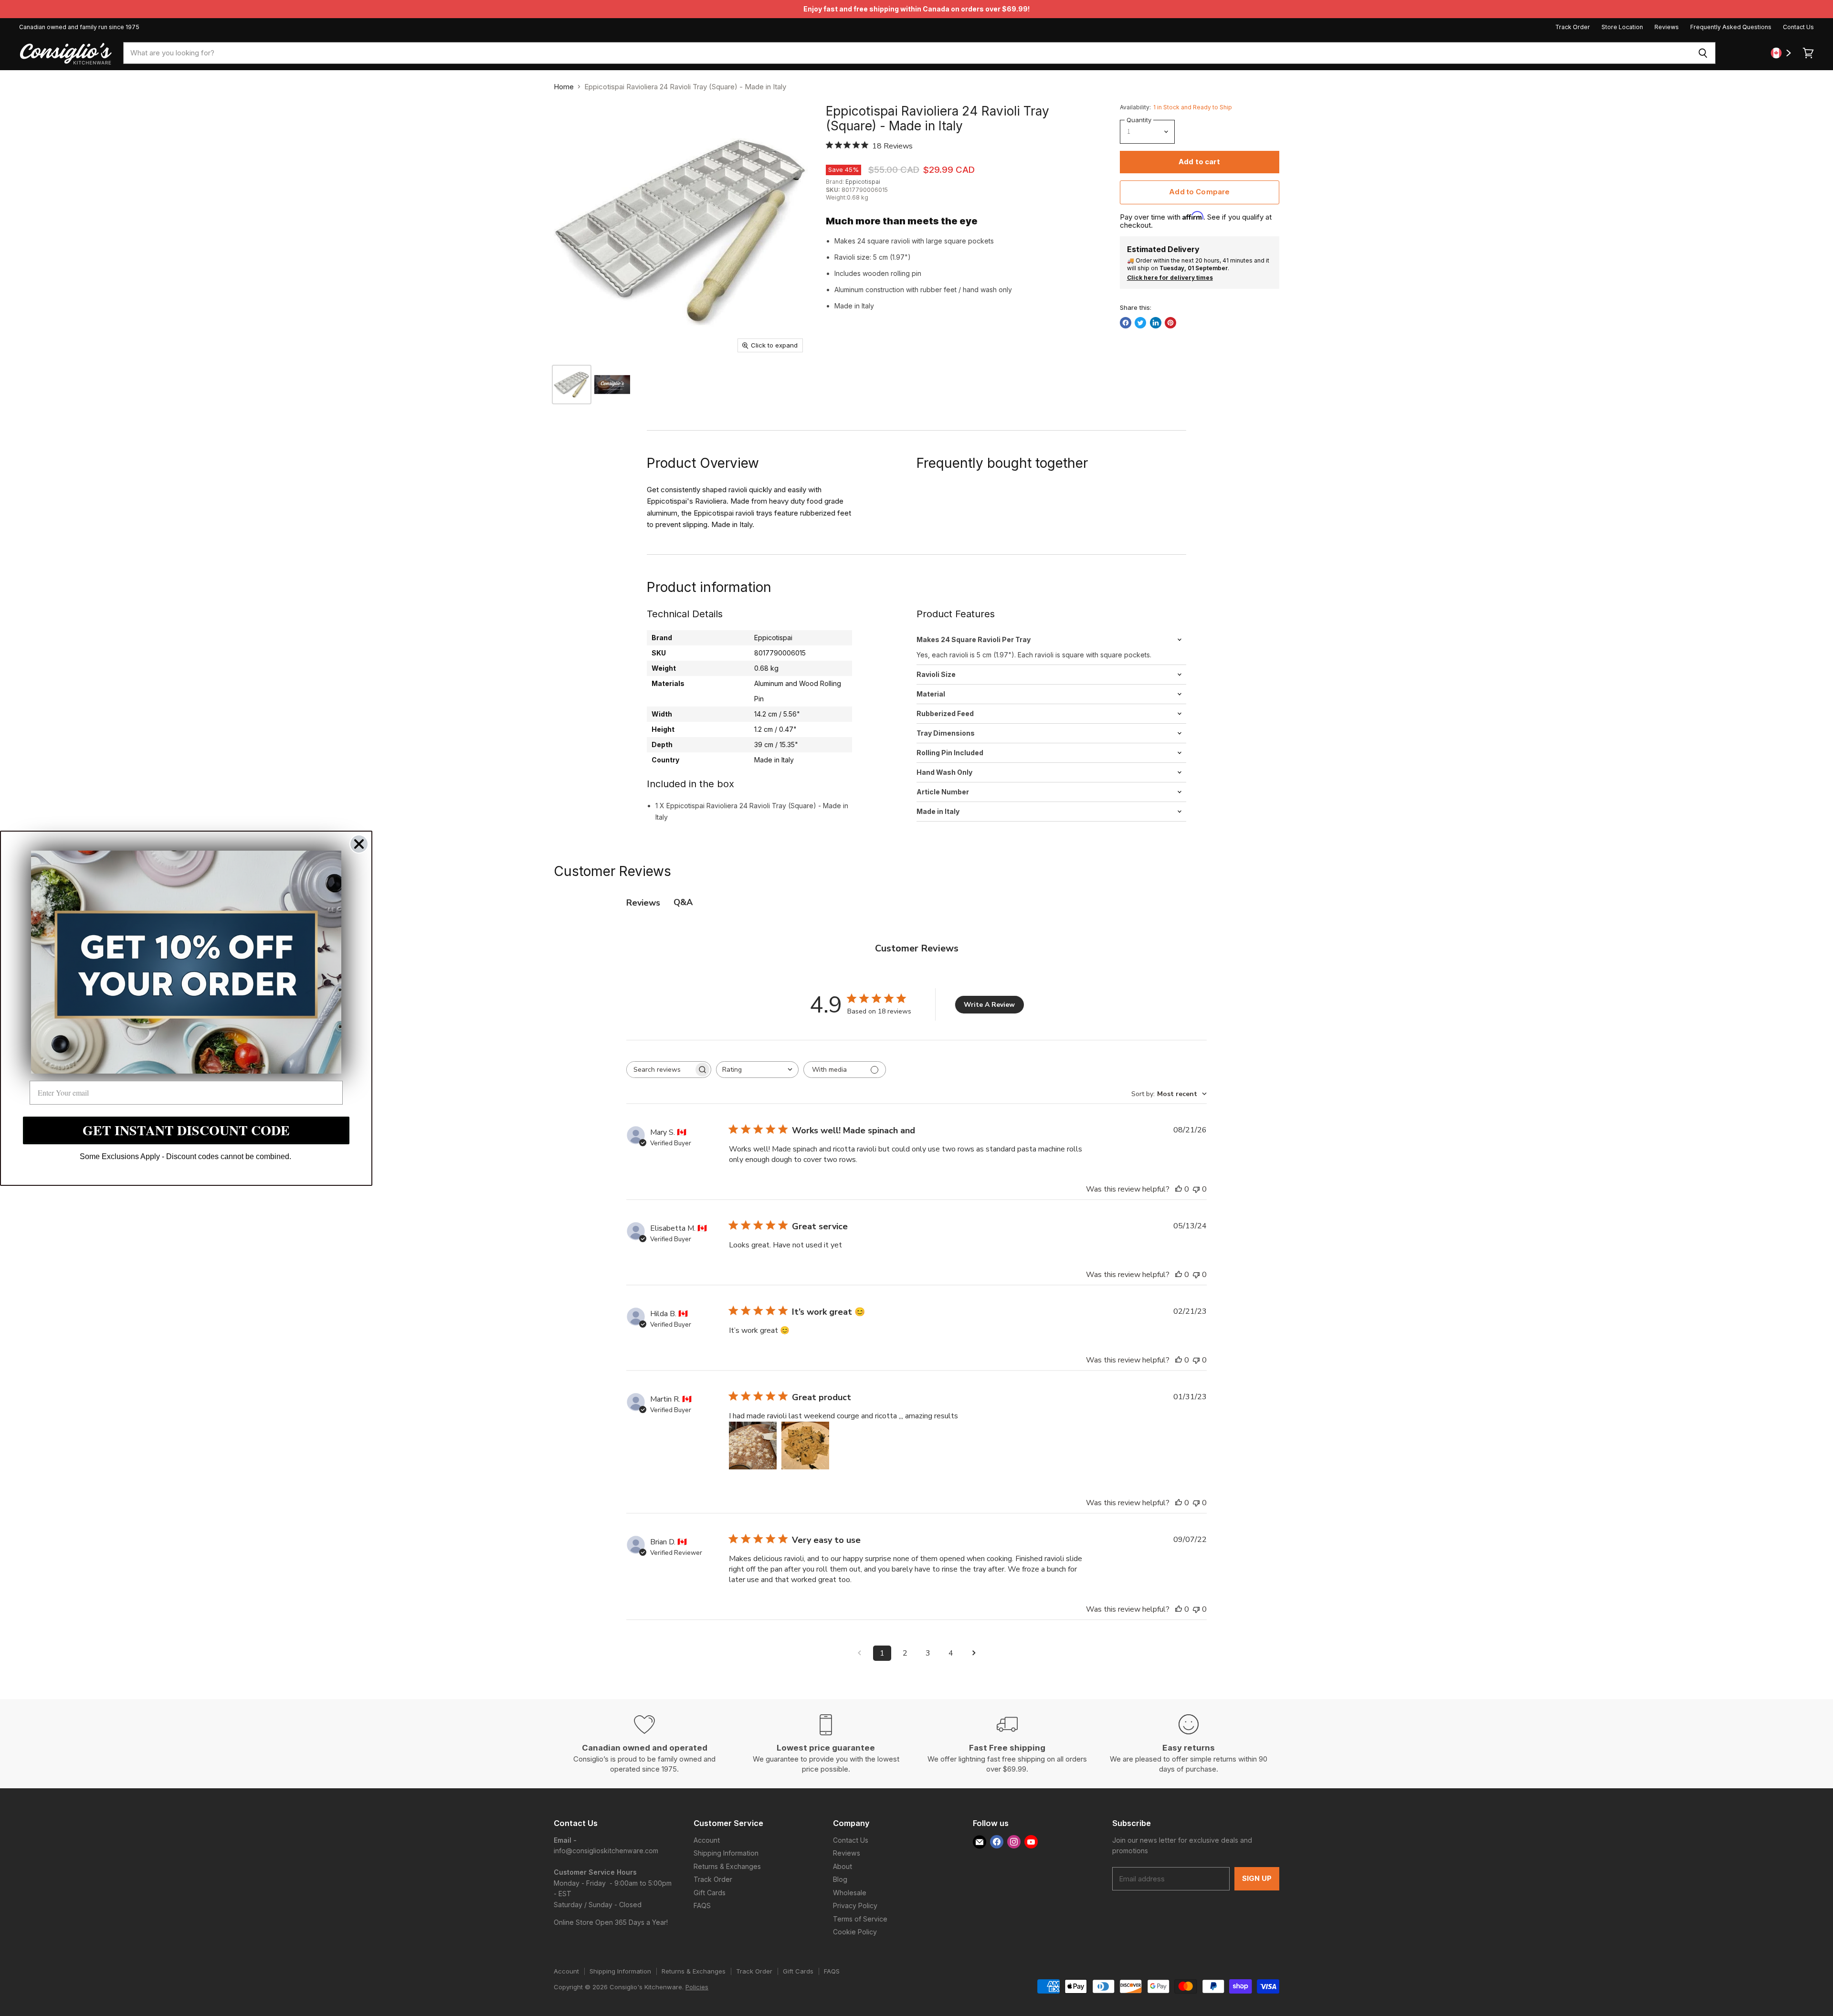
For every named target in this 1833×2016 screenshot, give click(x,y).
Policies (697, 1987)
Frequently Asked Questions (1731, 27)
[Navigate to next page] (974, 1653)
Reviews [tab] (643, 903)
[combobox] (907, 53)
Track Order (1573, 27)
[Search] (1703, 53)
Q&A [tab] (683, 902)
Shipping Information (726, 1853)
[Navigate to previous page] (859, 1653)
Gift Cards (710, 1893)
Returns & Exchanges (727, 1866)
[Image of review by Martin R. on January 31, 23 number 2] (805, 1446)
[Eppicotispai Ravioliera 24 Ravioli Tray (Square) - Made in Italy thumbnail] (612, 385)
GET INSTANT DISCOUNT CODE (186, 1130)
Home (564, 87)
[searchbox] (660, 1070)
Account (707, 1840)
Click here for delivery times (1170, 278)
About (843, 1866)
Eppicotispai (863, 182)
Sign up (1257, 1879)
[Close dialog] (359, 844)
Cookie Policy (855, 1932)
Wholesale (850, 1893)
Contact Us (1798, 27)
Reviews (1667, 27)
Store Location (1622, 27)
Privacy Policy (855, 1905)
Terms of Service (860, 1919)
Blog (840, 1879)
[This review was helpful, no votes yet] (1179, 1189)
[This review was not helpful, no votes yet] (1196, 1189)
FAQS (702, 1905)
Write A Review (989, 1005)
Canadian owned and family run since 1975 (79, 27)
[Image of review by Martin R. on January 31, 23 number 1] (753, 1446)
